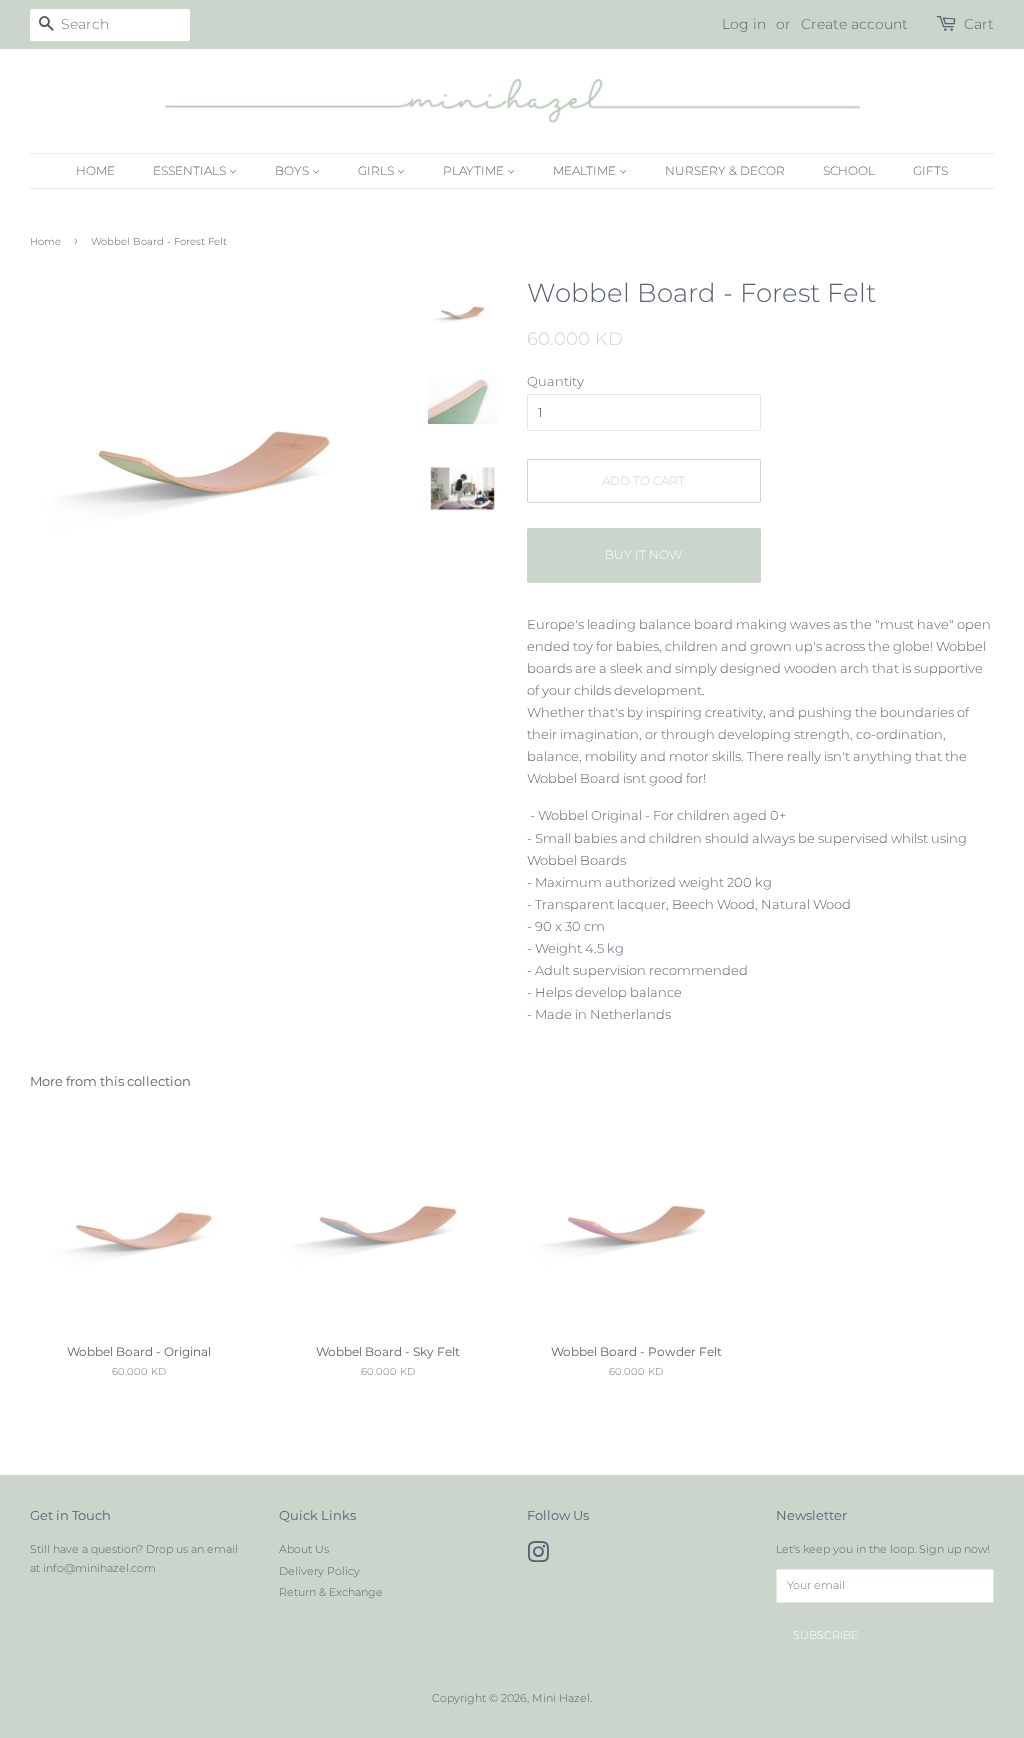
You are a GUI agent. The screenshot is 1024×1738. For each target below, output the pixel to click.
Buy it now (643, 554)
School (849, 170)
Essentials (191, 170)
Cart (979, 24)
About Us (304, 1549)
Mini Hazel (561, 1698)
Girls (377, 170)
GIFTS (930, 170)
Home (95, 170)
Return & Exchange (331, 1592)
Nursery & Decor (725, 170)
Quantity (555, 381)
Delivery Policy (319, 1571)
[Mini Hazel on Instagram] (538, 1557)
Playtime (475, 170)
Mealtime (586, 170)
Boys (293, 170)
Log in (744, 24)
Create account (854, 24)
